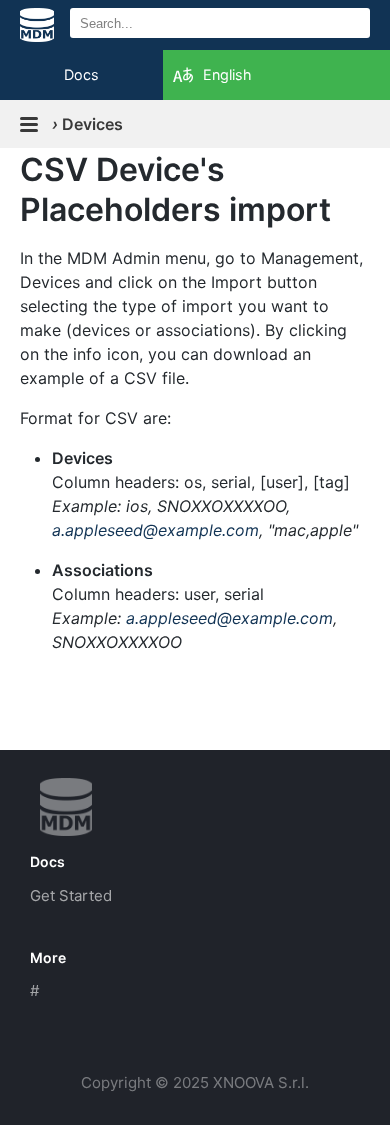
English (227, 74)
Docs (81, 74)
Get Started (71, 895)
